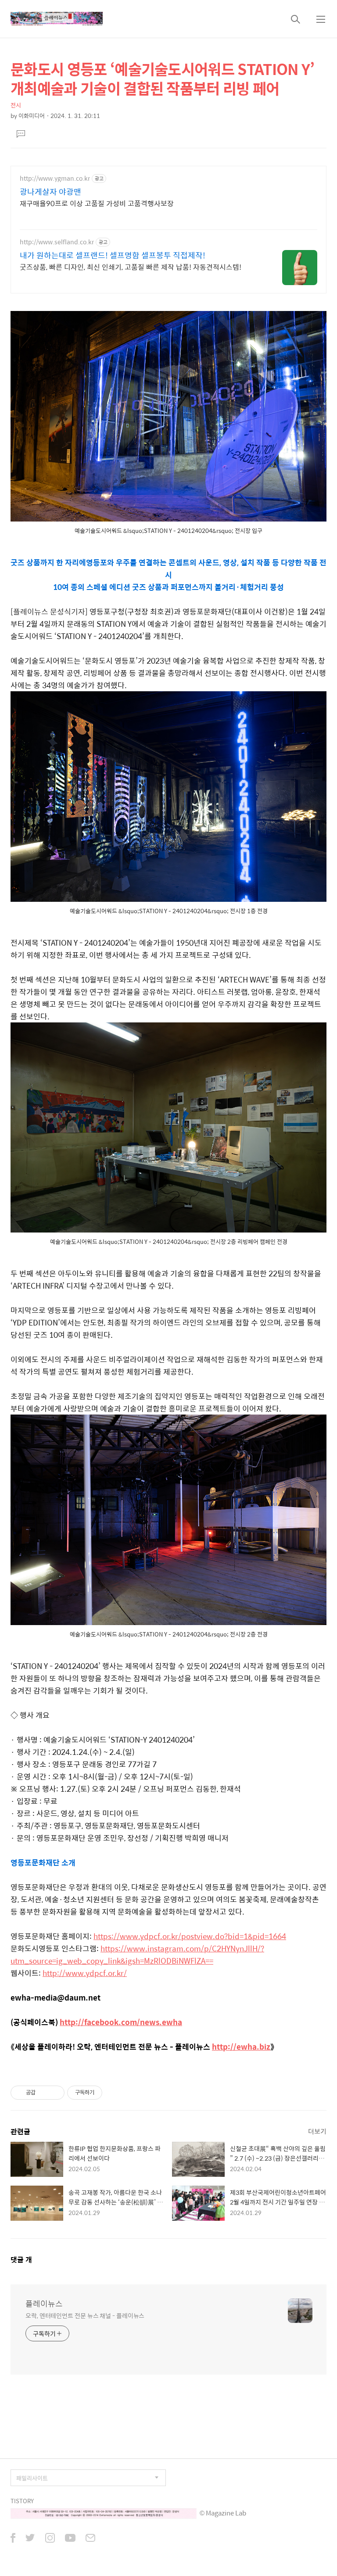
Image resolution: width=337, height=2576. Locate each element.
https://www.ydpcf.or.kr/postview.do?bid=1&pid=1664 (190, 1936)
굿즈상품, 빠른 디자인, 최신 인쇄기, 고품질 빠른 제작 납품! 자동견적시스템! (131, 267)
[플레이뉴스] (57, 19)
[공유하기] (44, 2093)
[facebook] (13, 2539)
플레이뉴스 (44, 2304)
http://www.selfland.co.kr (57, 242)
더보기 (317, 2131)
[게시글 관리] (55, 2093)
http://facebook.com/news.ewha (121, 2022)
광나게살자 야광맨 (50, 192)
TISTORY (22, 2501)
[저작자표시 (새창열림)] (106, 2093)
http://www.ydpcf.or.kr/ (85, 1973)
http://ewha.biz (241, 2047)
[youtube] (70, 2539)
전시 (16, 105)
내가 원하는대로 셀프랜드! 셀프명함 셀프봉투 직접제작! (113, 255)
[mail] (90, 2539)
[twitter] (30, 2539)
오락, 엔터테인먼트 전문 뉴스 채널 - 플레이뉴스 (85, 2315)
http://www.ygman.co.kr (55, 178)
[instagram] (50, 2539)
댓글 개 (21, 2260)
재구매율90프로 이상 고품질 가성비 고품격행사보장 (97, 203)
